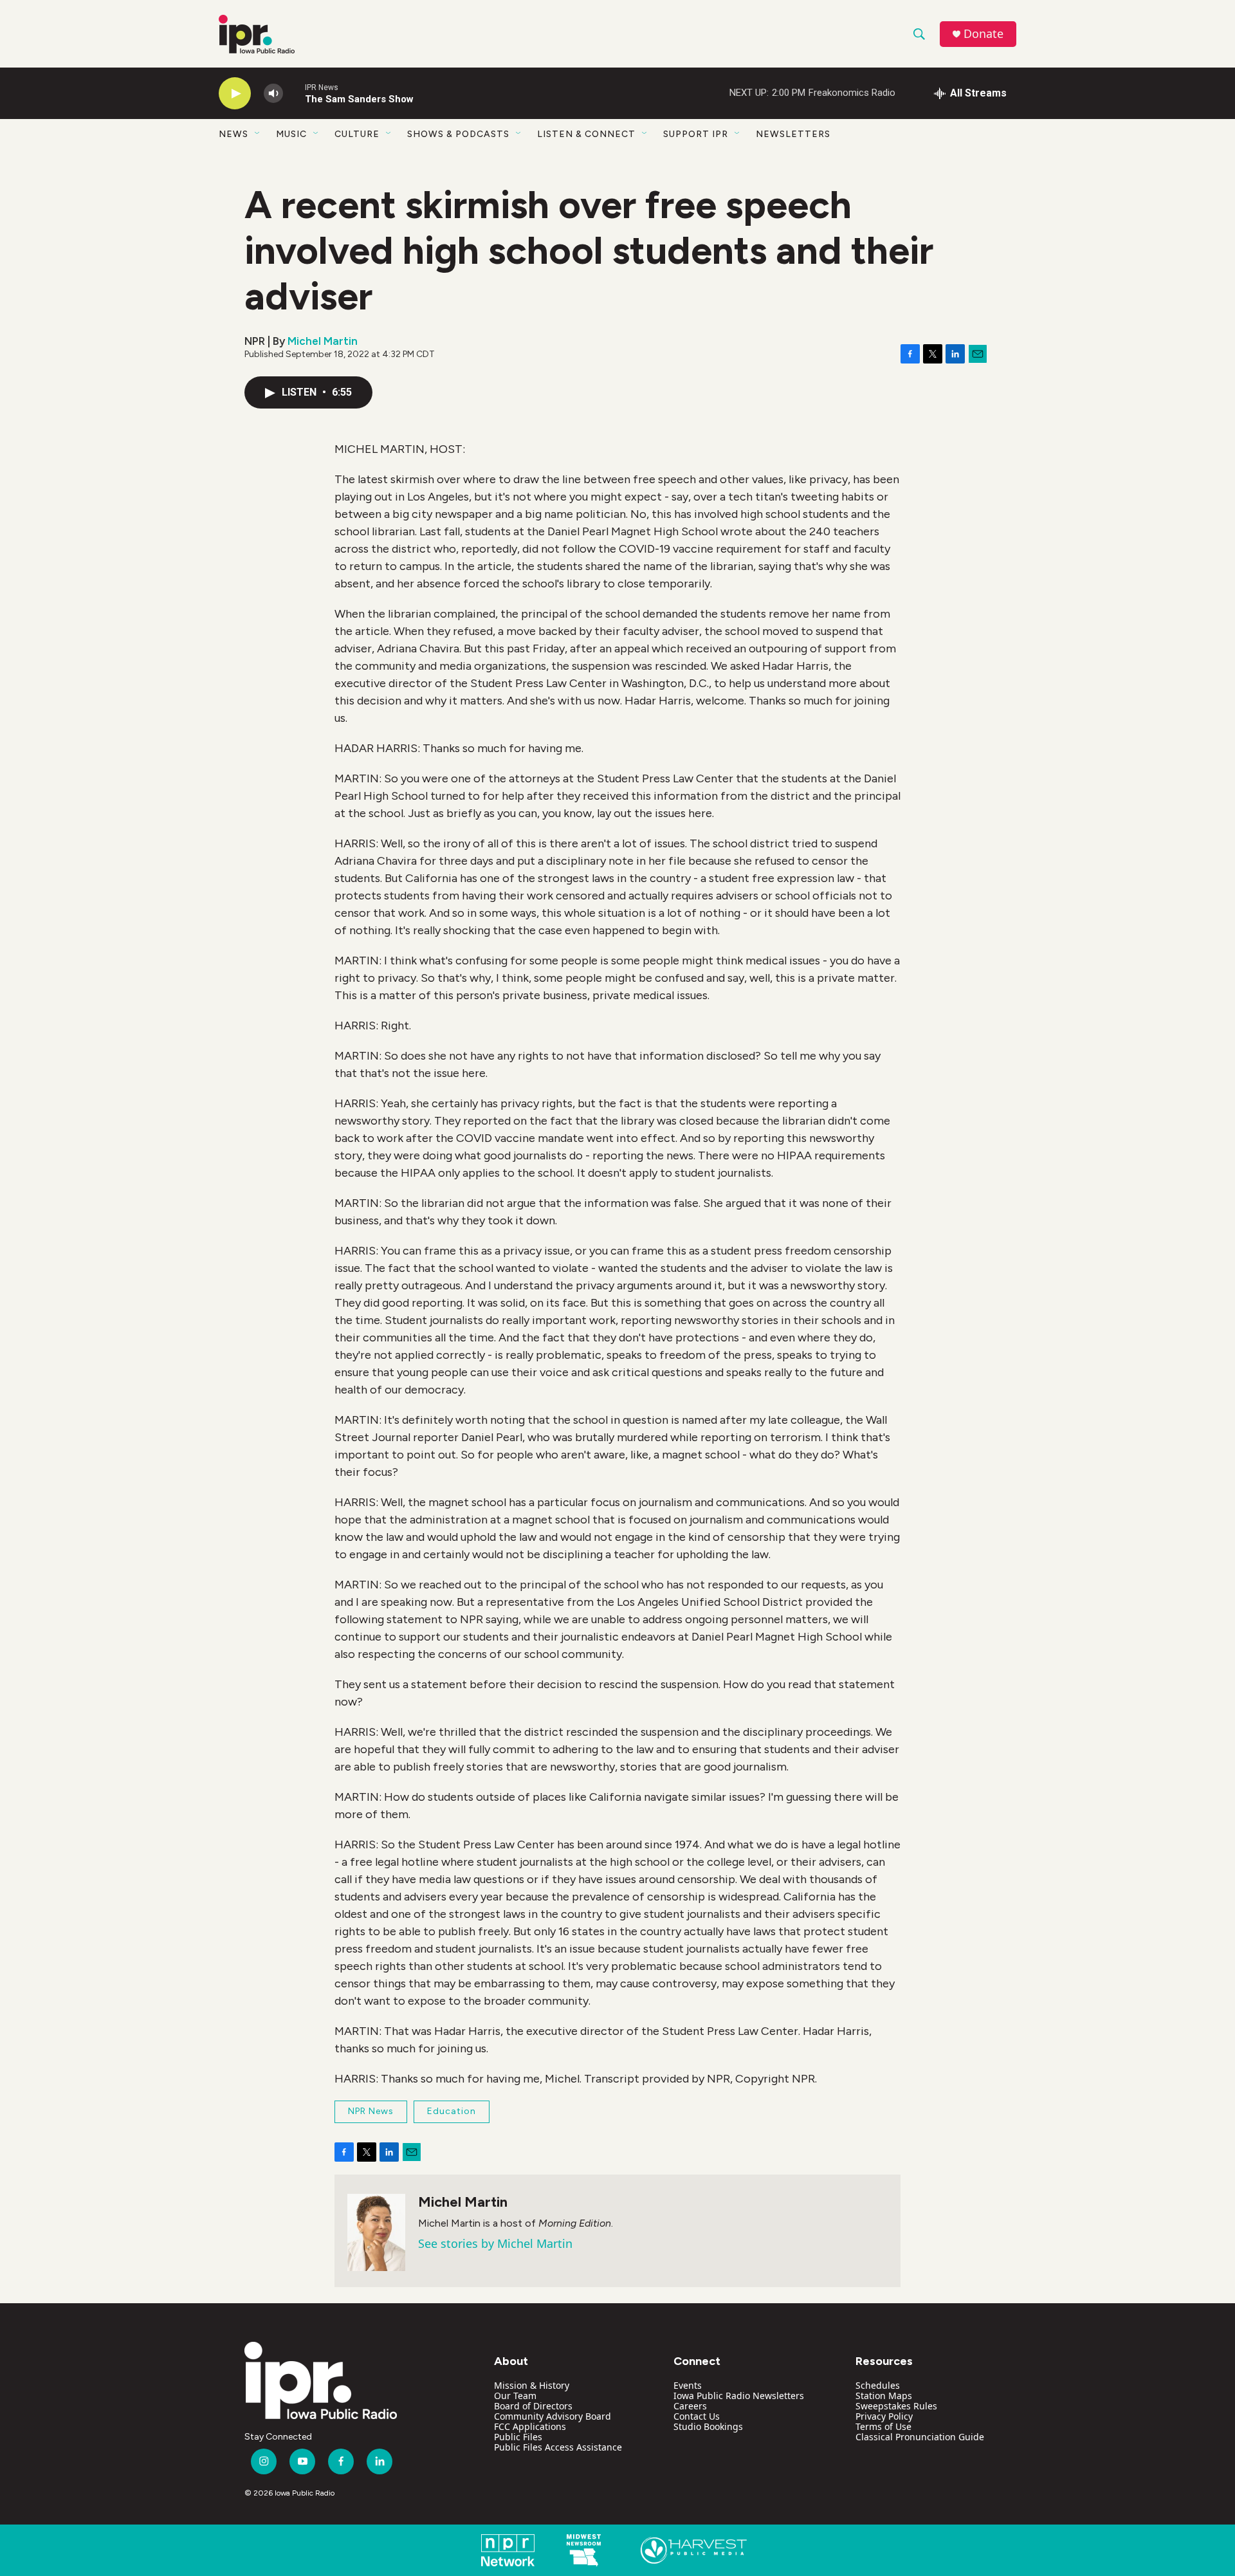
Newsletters (793, 134)
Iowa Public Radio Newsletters (739, 2396)
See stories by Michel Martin (495, 2243)
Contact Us (697, 2416)
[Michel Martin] (376, 2232)
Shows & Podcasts (458, 134)
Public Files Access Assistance (558, 2447)
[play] (235, 94)
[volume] (273, 94)
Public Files (518, 2437)
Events (688, 2385)
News (233, 134)
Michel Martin (323, 341)
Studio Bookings (708, 2426)
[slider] (294, 93)
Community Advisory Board (553, 2416)
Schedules (878, 2385)
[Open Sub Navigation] (258, 134)
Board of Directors (533, 2406)
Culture (357, 134)
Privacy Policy (884, 2416)
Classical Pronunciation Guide (920, 2437)
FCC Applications (530, 2426)
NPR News (371, 2111)
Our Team (515, 2396)
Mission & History (532, 2385)
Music (291, 134)
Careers (690, 2406)
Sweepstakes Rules (896, 2406)
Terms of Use (883, 2426)
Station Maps (884, 2396)
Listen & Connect (586, 134)
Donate (983, 34)
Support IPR (696, 134)
